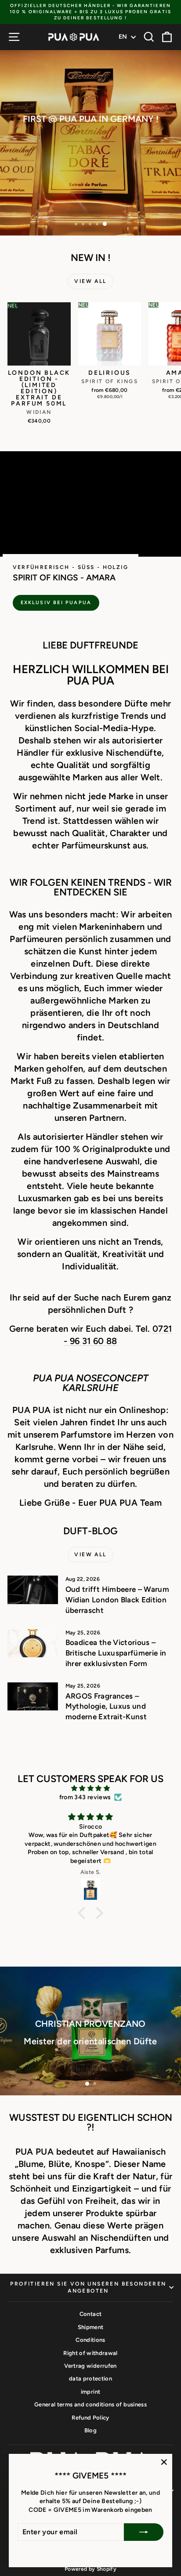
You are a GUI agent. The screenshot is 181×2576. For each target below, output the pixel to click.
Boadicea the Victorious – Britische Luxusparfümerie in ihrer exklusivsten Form (116, 1653)
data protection (90, 2379)
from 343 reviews (85, 1797)
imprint (90, 2392)
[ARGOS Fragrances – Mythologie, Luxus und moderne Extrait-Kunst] (33, 1696)
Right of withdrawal (90, 2353)
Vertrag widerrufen (90, 2366)
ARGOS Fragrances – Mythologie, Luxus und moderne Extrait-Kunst (106, 1706)
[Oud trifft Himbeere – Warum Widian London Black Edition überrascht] (33, 1590)
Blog (90, 2430)
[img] (90, 1788)
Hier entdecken (90, 164)
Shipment (91, 2327)
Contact (90, 2314)
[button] (84, 1913)
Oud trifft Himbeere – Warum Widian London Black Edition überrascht (117, 1600)
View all (90, 281)
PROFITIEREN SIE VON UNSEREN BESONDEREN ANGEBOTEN (88, 2288)
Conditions (90, 2340)
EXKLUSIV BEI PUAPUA (56, 603)
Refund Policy (90, 2418)
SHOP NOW (90, 2069)
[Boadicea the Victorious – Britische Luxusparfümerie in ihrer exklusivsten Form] (33, 1643)
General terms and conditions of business (90, 2404)
